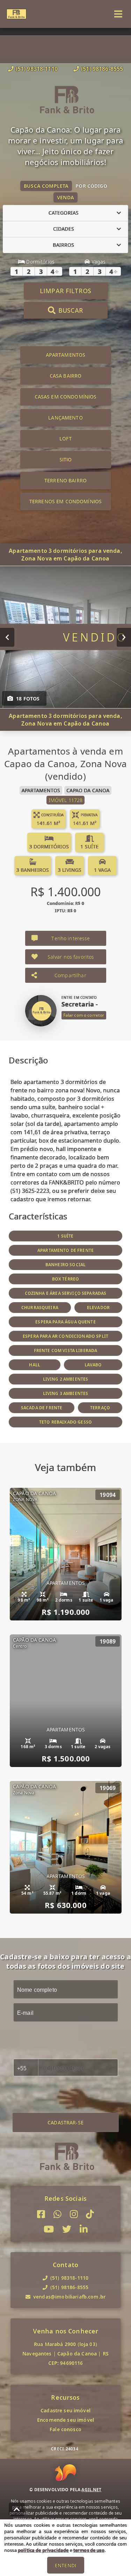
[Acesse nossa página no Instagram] (74, 2214)
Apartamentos (66, 355)
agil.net (91, 2490)
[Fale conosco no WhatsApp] (57, 2214)
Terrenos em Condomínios (65, 501)
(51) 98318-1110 (37, 69)
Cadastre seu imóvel (65, 2410)
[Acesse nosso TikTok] (90, 2214)
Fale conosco (65, 2429)
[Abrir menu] (118, 14)
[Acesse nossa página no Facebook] (41, 2214)
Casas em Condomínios (66, 397)
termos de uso (89, 2550)
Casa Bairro (66, 376)
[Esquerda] (7, 637)
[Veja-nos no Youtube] (49, 2229)
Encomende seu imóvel (65, 2420)
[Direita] (124, 637)
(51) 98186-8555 (102, 69)
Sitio (66, 459)
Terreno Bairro (65, 480)
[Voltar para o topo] (17, 2509)
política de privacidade (43, 2550)
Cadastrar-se (65, 2122)
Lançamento (65, 418)
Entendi (65, 2565)
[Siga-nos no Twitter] (67, 2229)
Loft (65, 439)
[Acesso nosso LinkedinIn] (84, 2229)
